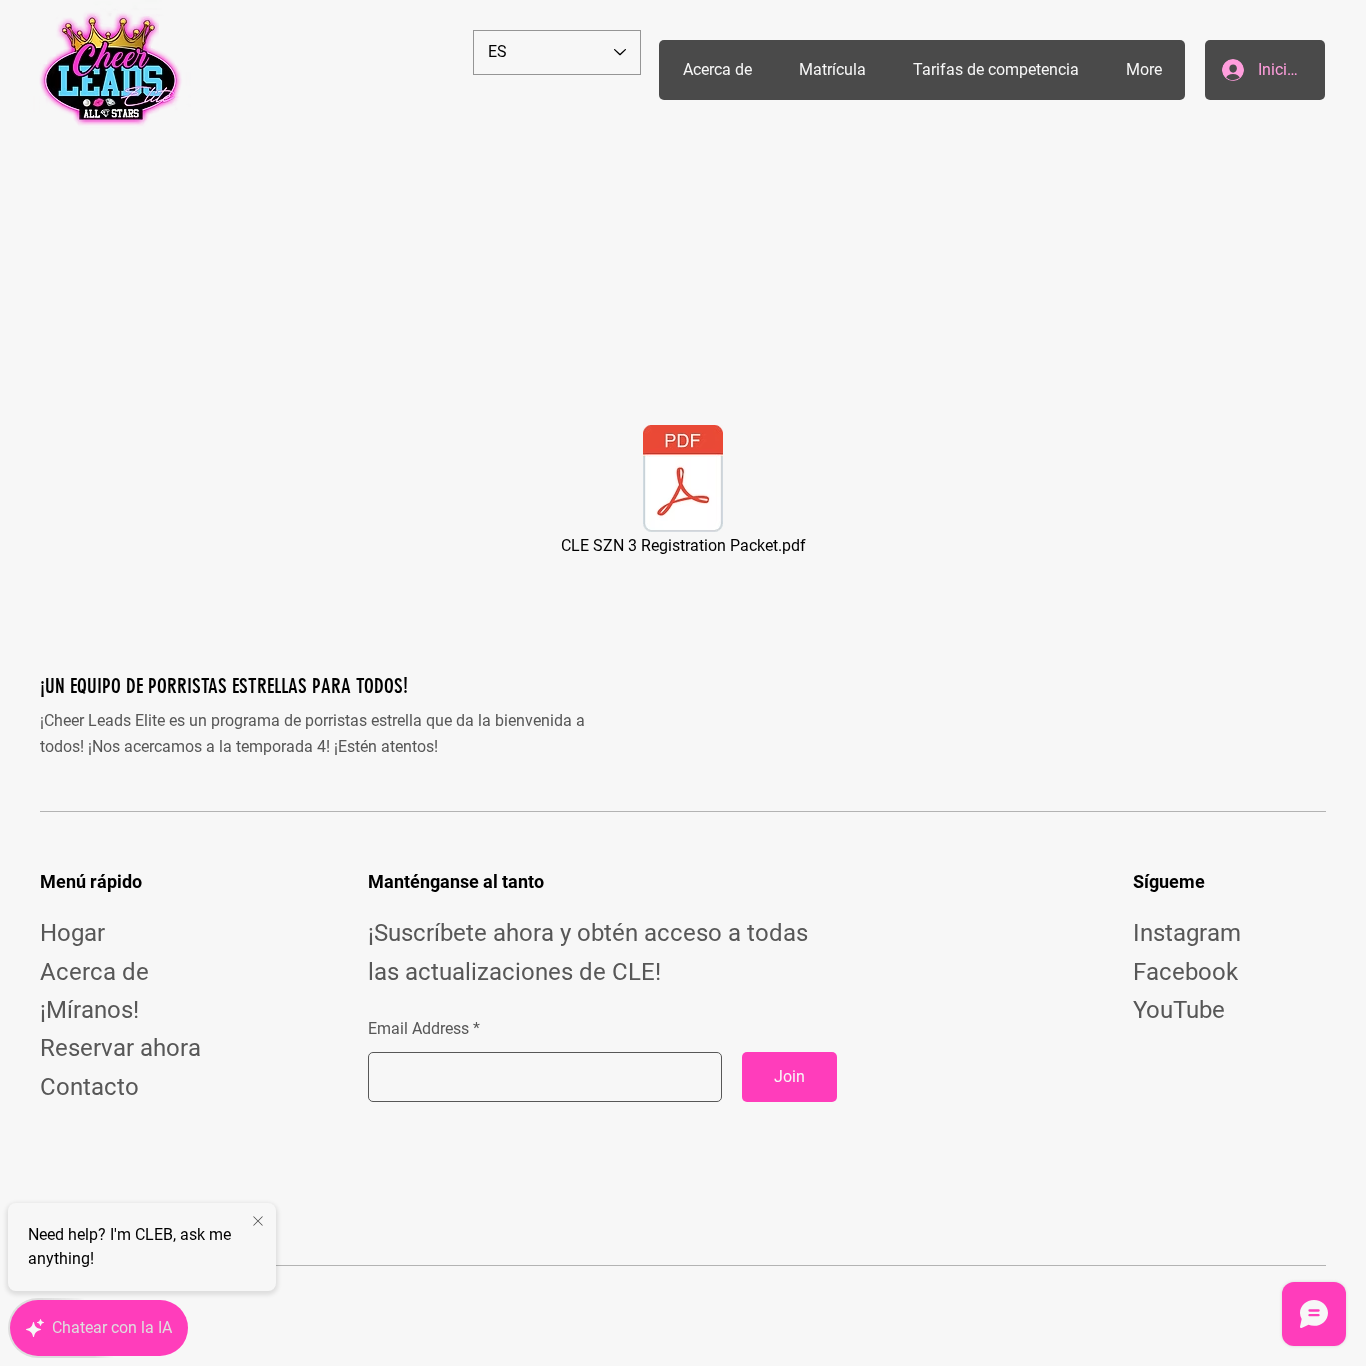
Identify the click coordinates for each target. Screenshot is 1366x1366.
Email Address (418, 1029)
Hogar (72, 933)
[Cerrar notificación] (258, 1222)
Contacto (89, 1087)
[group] (683, 255)
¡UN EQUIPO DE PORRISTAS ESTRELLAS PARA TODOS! (224, 685)
